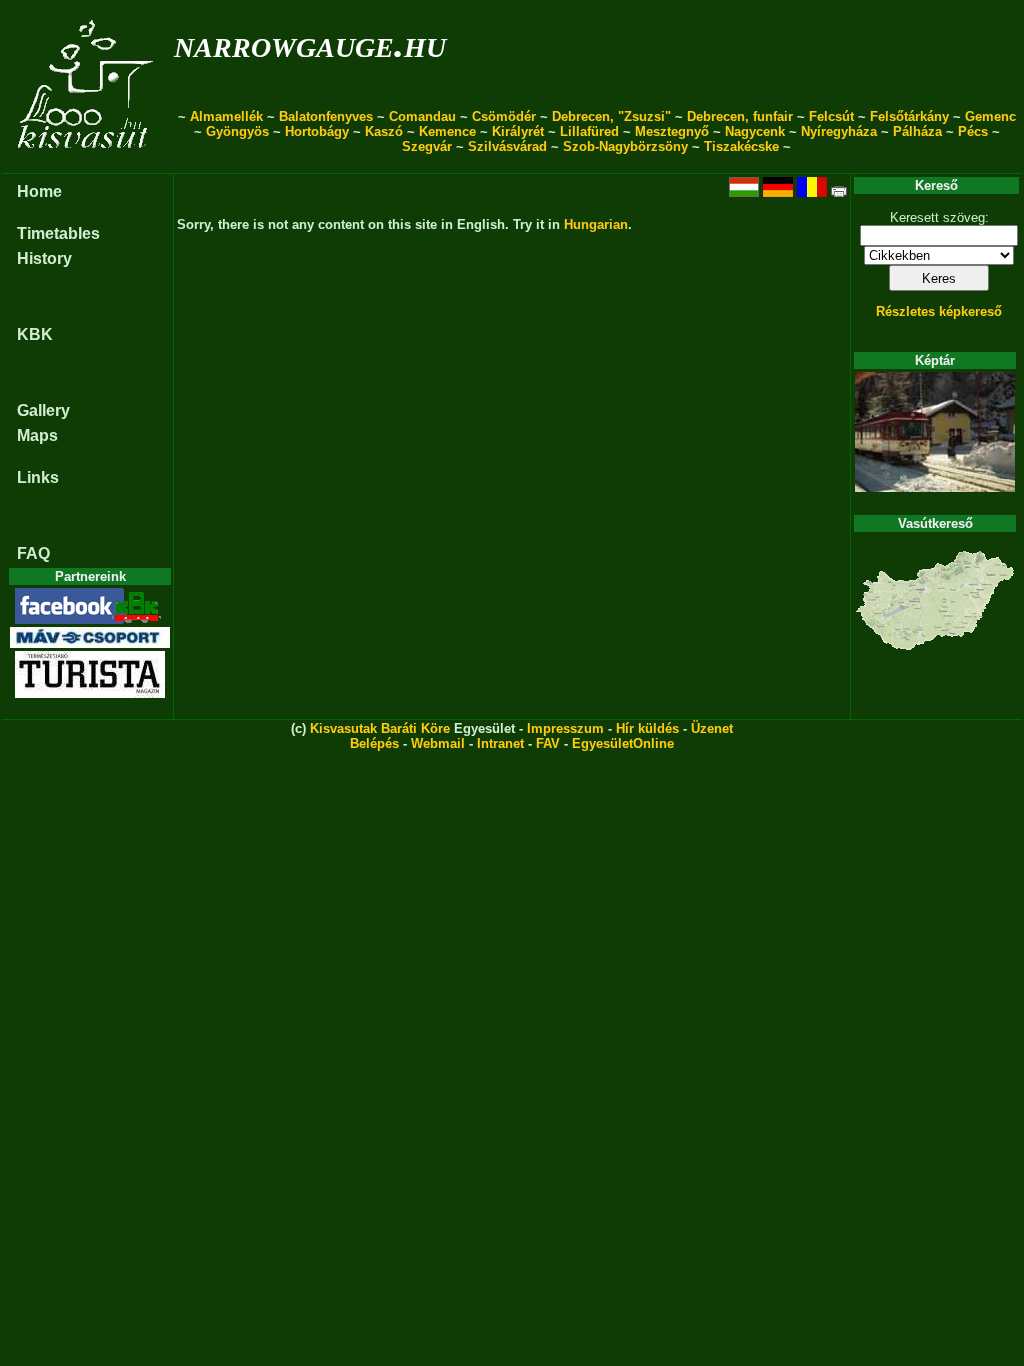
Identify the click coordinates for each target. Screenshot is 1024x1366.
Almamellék (226, 116)
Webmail (438, 743)
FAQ (33, 553)
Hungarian (596, 224)
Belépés (374, 743)
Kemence (447, 131)
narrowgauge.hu (310, 43)
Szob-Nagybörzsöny (625, 146)
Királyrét (518, 131)
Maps (37, 435)
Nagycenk (755, 131)
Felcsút (831, 116)
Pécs (973, 131)
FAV (548, 743)
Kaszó (384, 131)
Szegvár (427, 146)
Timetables (58, 233)
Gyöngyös (237, 131)
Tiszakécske (741, 146)
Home (39, 191)
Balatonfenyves (326, 116)
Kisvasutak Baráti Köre (380, 728)
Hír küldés (647, 728)
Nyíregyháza (839, 131)
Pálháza (917, 131)
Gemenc (990, 116)
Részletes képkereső (939, 311)
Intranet (500, 743)
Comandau (422, 116)
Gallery (43, 410)
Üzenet (712, 728)
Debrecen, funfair (740, 116)
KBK (35, 334)
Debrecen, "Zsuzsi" (611, 116)
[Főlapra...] (87, 162)
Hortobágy (317, 131)
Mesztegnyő (672, 131)
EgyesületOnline (623, 743)
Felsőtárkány (909, 116)
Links (38, 477)
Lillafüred (589, 131)
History (44, 258)
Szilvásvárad (507, 146)
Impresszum (565, 728)
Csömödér (504, 116)
